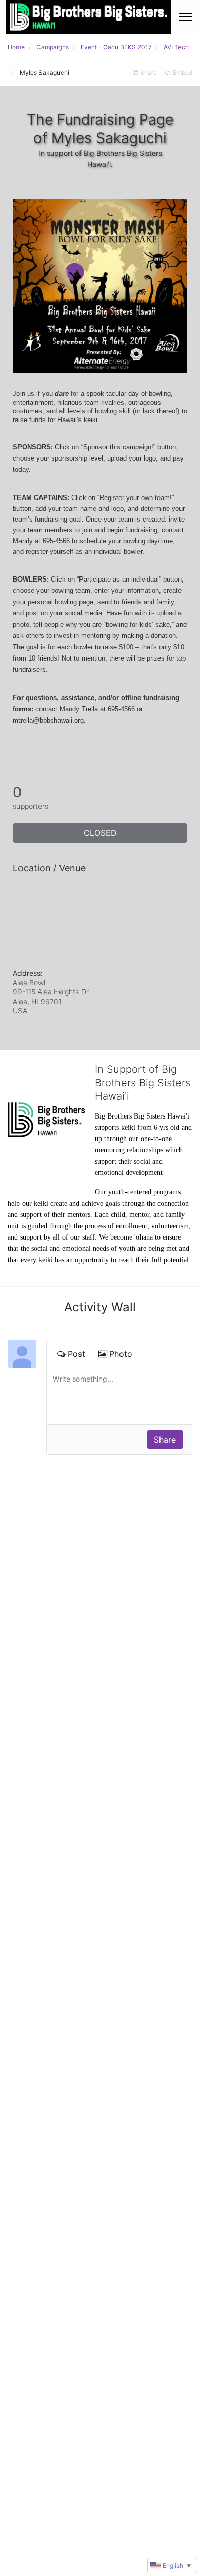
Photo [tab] (121, 1354)
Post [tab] (76, 1354)
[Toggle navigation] (186, 17)
